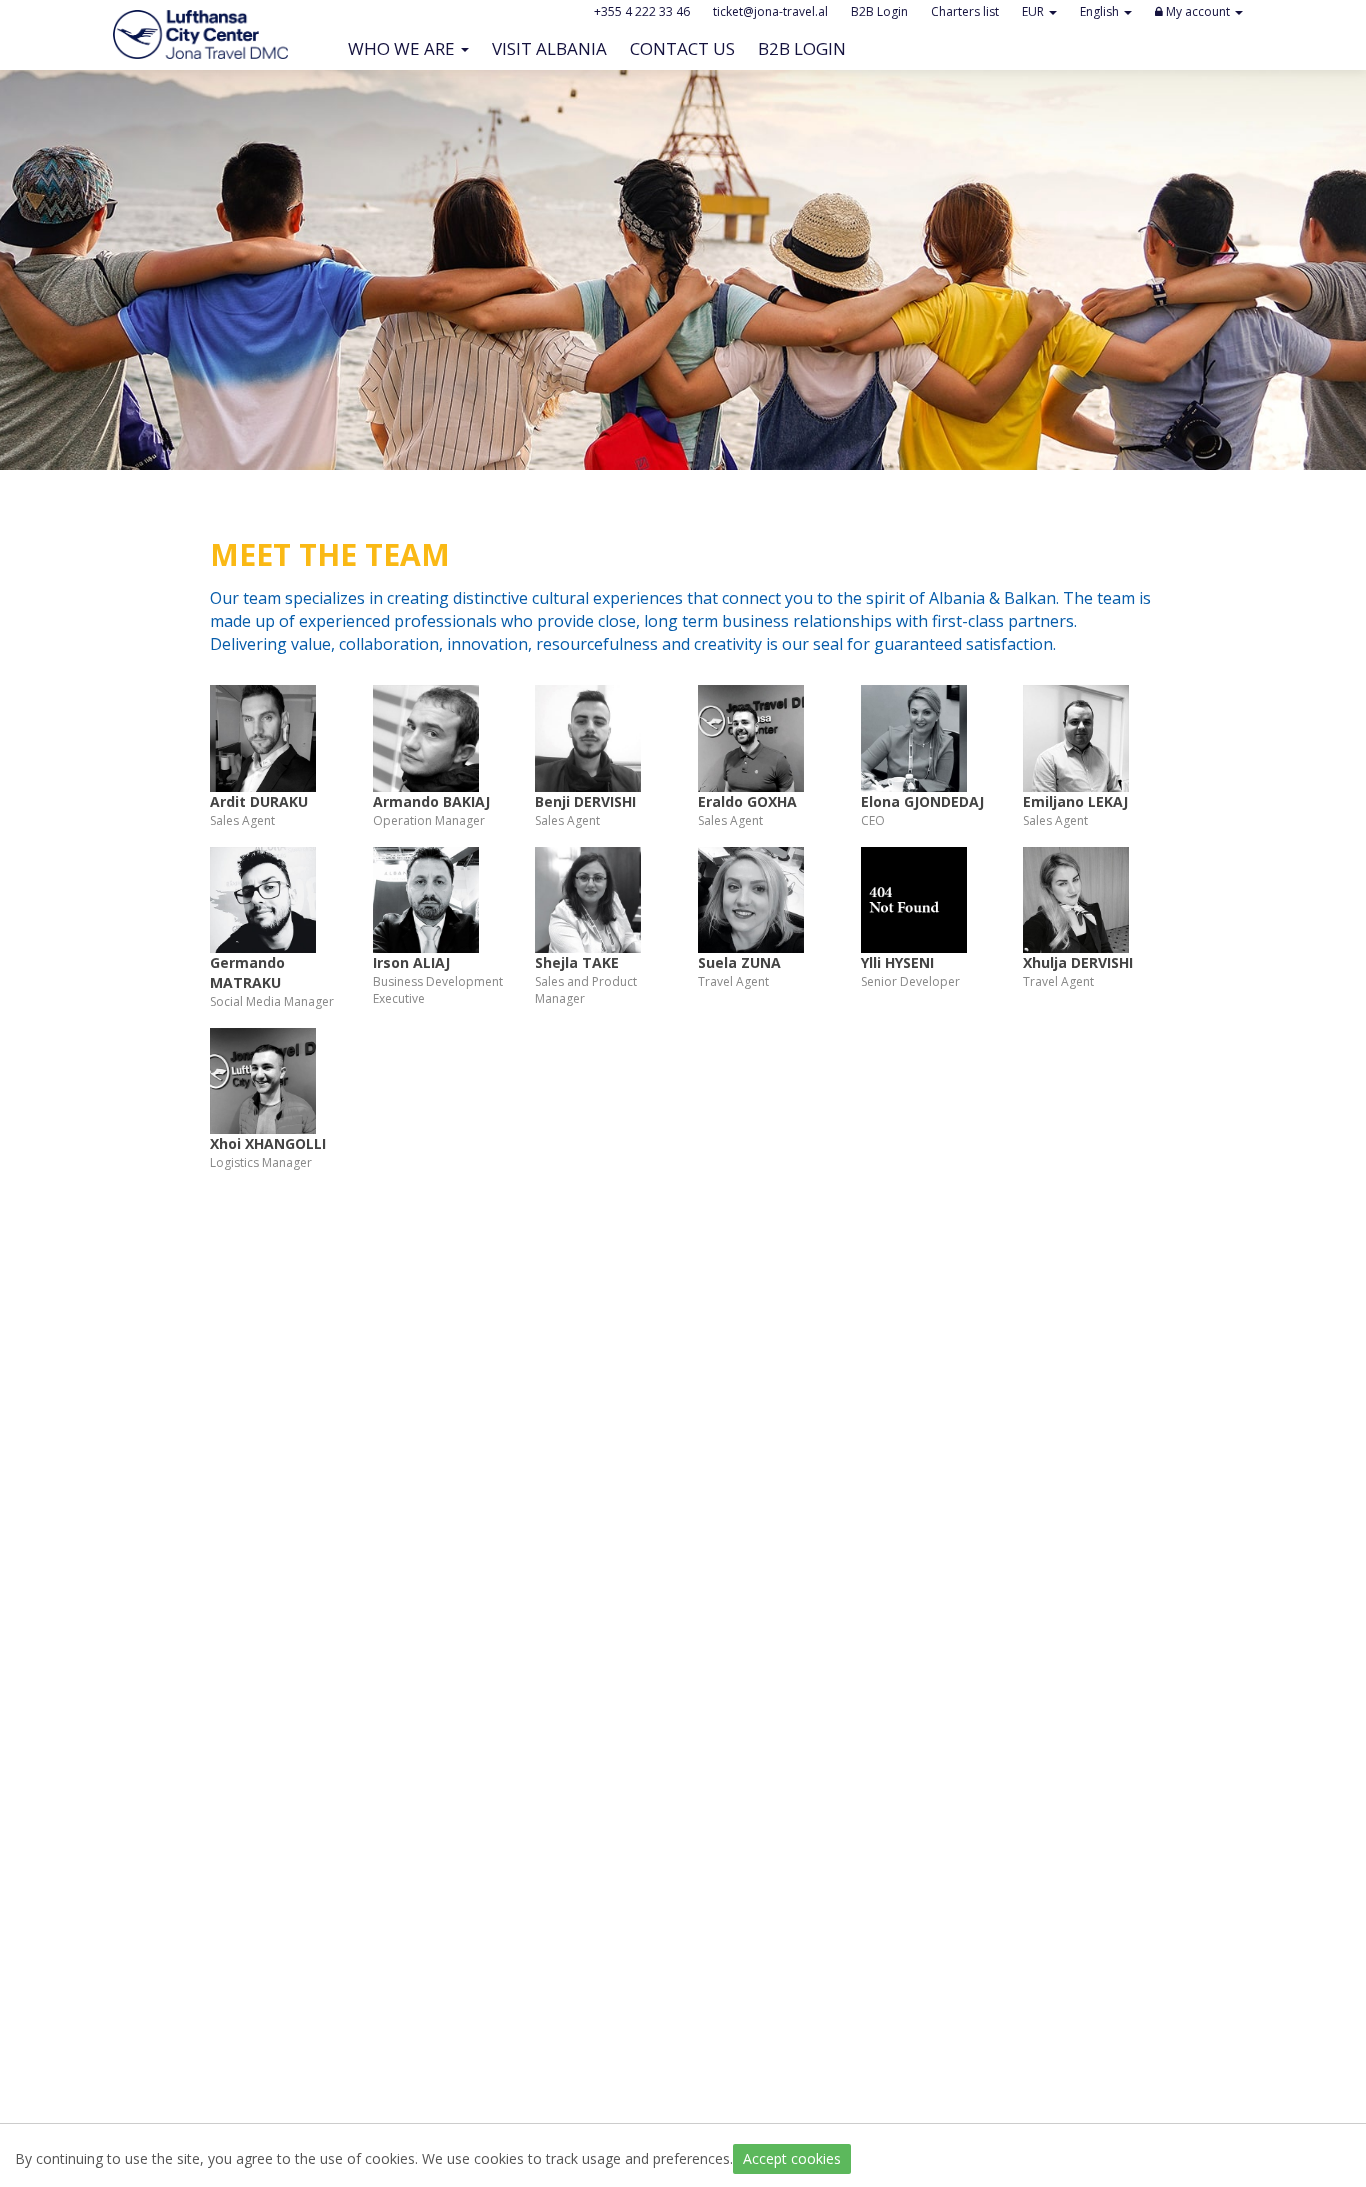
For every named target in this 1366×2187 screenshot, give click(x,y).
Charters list (965, 11)
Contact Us (687, 48)
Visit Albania (554, 48)
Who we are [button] (403, 48)
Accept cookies (792, 2158)
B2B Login (807, 48)
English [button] (1101, 11)
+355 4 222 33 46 (642, 11)
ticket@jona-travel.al (770, 11)
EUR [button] (1034, 11)
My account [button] (1198, 11)
